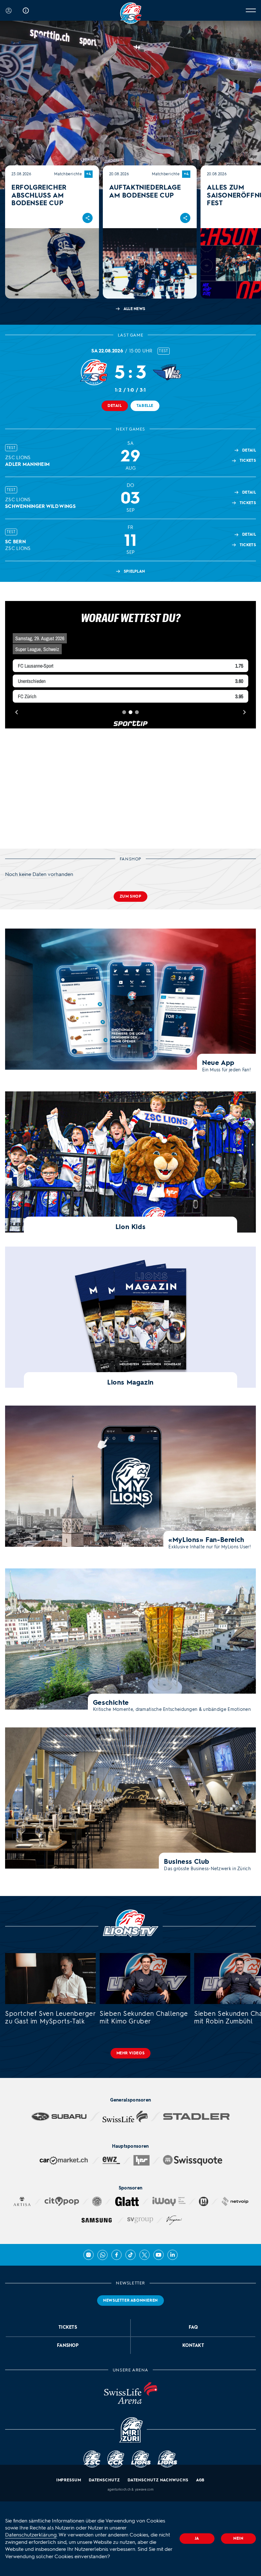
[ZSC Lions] (131, 13)
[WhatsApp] (102, 2255)
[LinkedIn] (173, 2255)
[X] (145, 2255)
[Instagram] (88, 2255)
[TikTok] (130, 2255)
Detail (115, 406)
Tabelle (145, 406)
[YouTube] (159, 2255)
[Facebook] (116, 2255)
